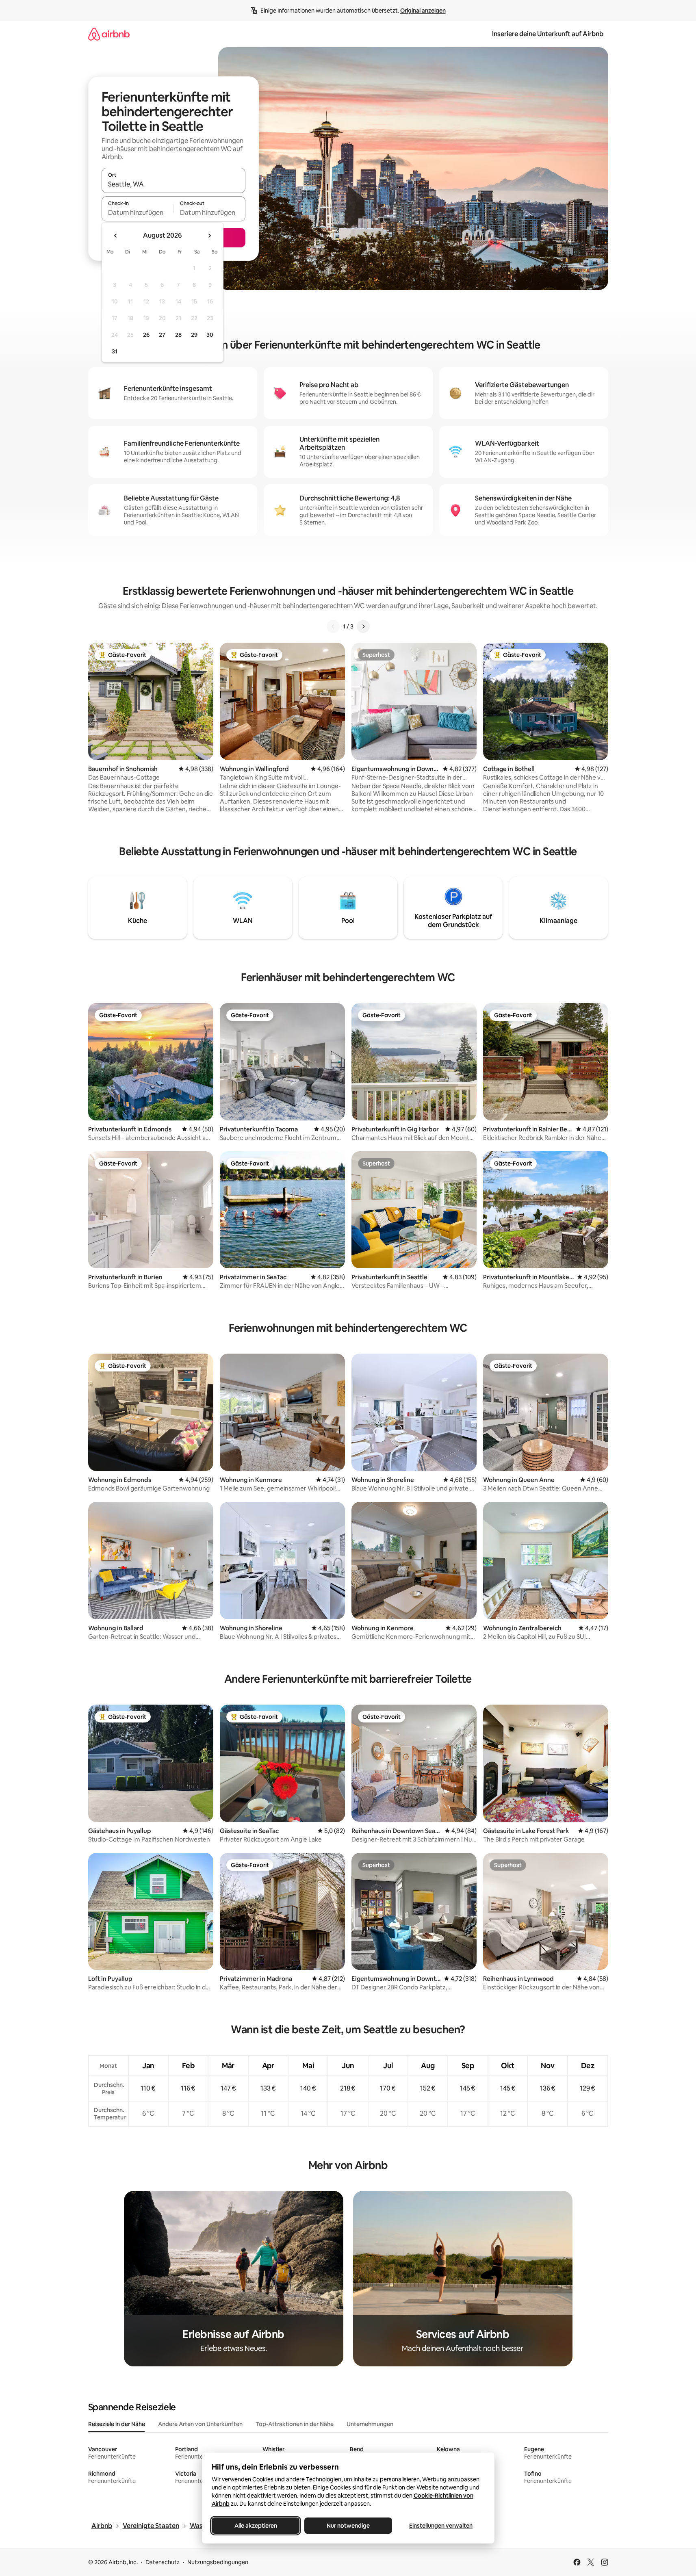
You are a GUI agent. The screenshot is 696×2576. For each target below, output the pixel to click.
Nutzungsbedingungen (218, 2562)
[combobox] (173, 184)
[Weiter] (363, 626)
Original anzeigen (423, 11)
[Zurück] (333, 626)
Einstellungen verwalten (441, 2526)
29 (194, 335)
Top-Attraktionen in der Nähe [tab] (295, 2424)
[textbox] (138, 212)
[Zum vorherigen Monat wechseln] (116, 236)
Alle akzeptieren (255, 2526)
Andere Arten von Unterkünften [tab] (200, 2424)
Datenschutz (163, 2562)
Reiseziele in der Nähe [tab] (117, 2424)
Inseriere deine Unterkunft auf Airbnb (548, 34)
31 (115, 351)
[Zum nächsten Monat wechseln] (209, 236)
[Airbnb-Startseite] (109, 34)
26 (146, 335)
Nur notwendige (348, 2526)
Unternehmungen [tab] (370, 2424)
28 (178, 335)
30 (210, 335)
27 (162, 335)
